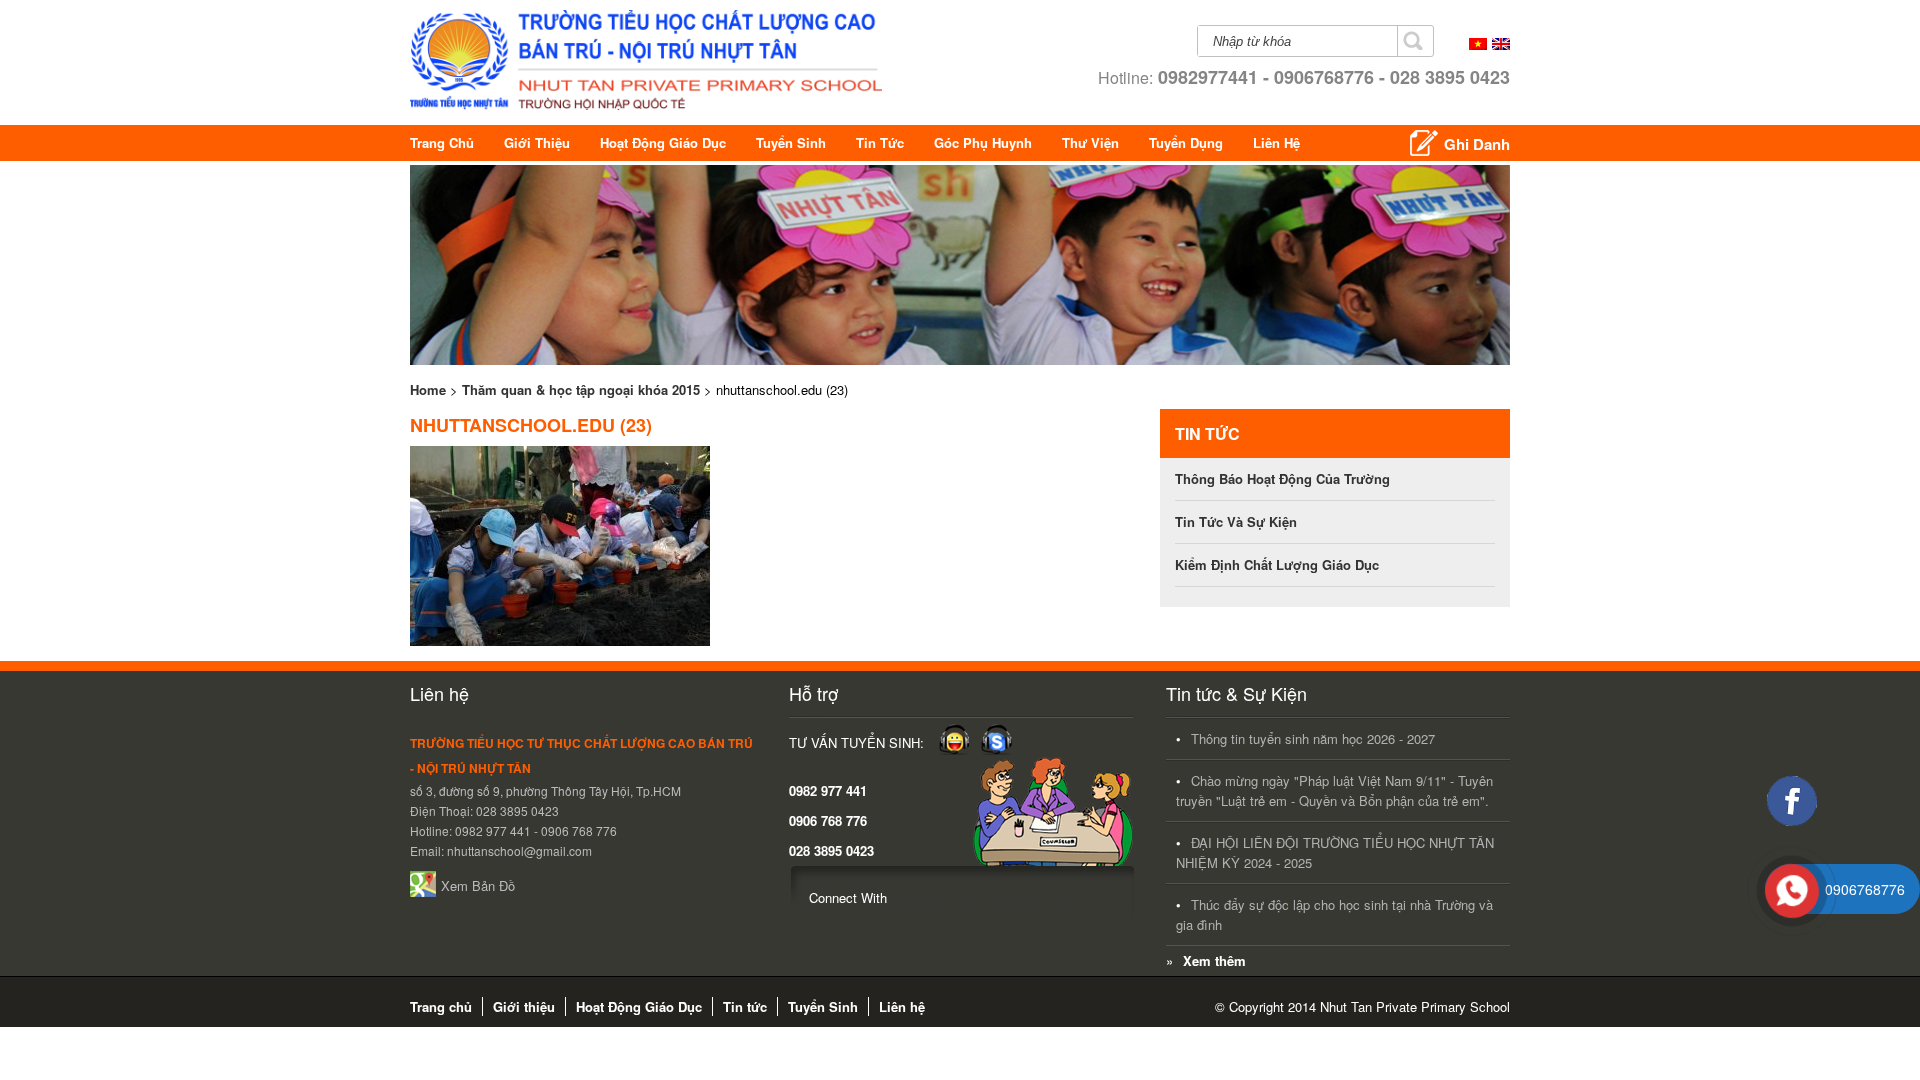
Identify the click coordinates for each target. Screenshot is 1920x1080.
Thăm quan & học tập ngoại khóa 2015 (581, 389)
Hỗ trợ (813, 693)
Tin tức (880, 142)
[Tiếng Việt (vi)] (1478, 44)
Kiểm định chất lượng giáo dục (1277, 564)
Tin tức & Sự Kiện (1236, 693)
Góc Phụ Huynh (983, 142)
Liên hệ (1276, 142)
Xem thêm (1214, 960)
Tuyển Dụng (1186, 142)
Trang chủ (442, 142)
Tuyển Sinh (791, 142)
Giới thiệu (537, 142)
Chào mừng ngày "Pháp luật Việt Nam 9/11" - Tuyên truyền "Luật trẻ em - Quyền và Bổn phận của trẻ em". (1334, 790)
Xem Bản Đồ (478, 885)
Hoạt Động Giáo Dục (663, 142)
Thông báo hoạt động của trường (1282, 478)
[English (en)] (1501, 44)
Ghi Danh (1477, 144)
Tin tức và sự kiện (1236, 521)
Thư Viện (1090, 142)
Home (428, 389)
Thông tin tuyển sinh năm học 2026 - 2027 (1313, 738)
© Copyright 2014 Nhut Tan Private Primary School (1362, 1006)
